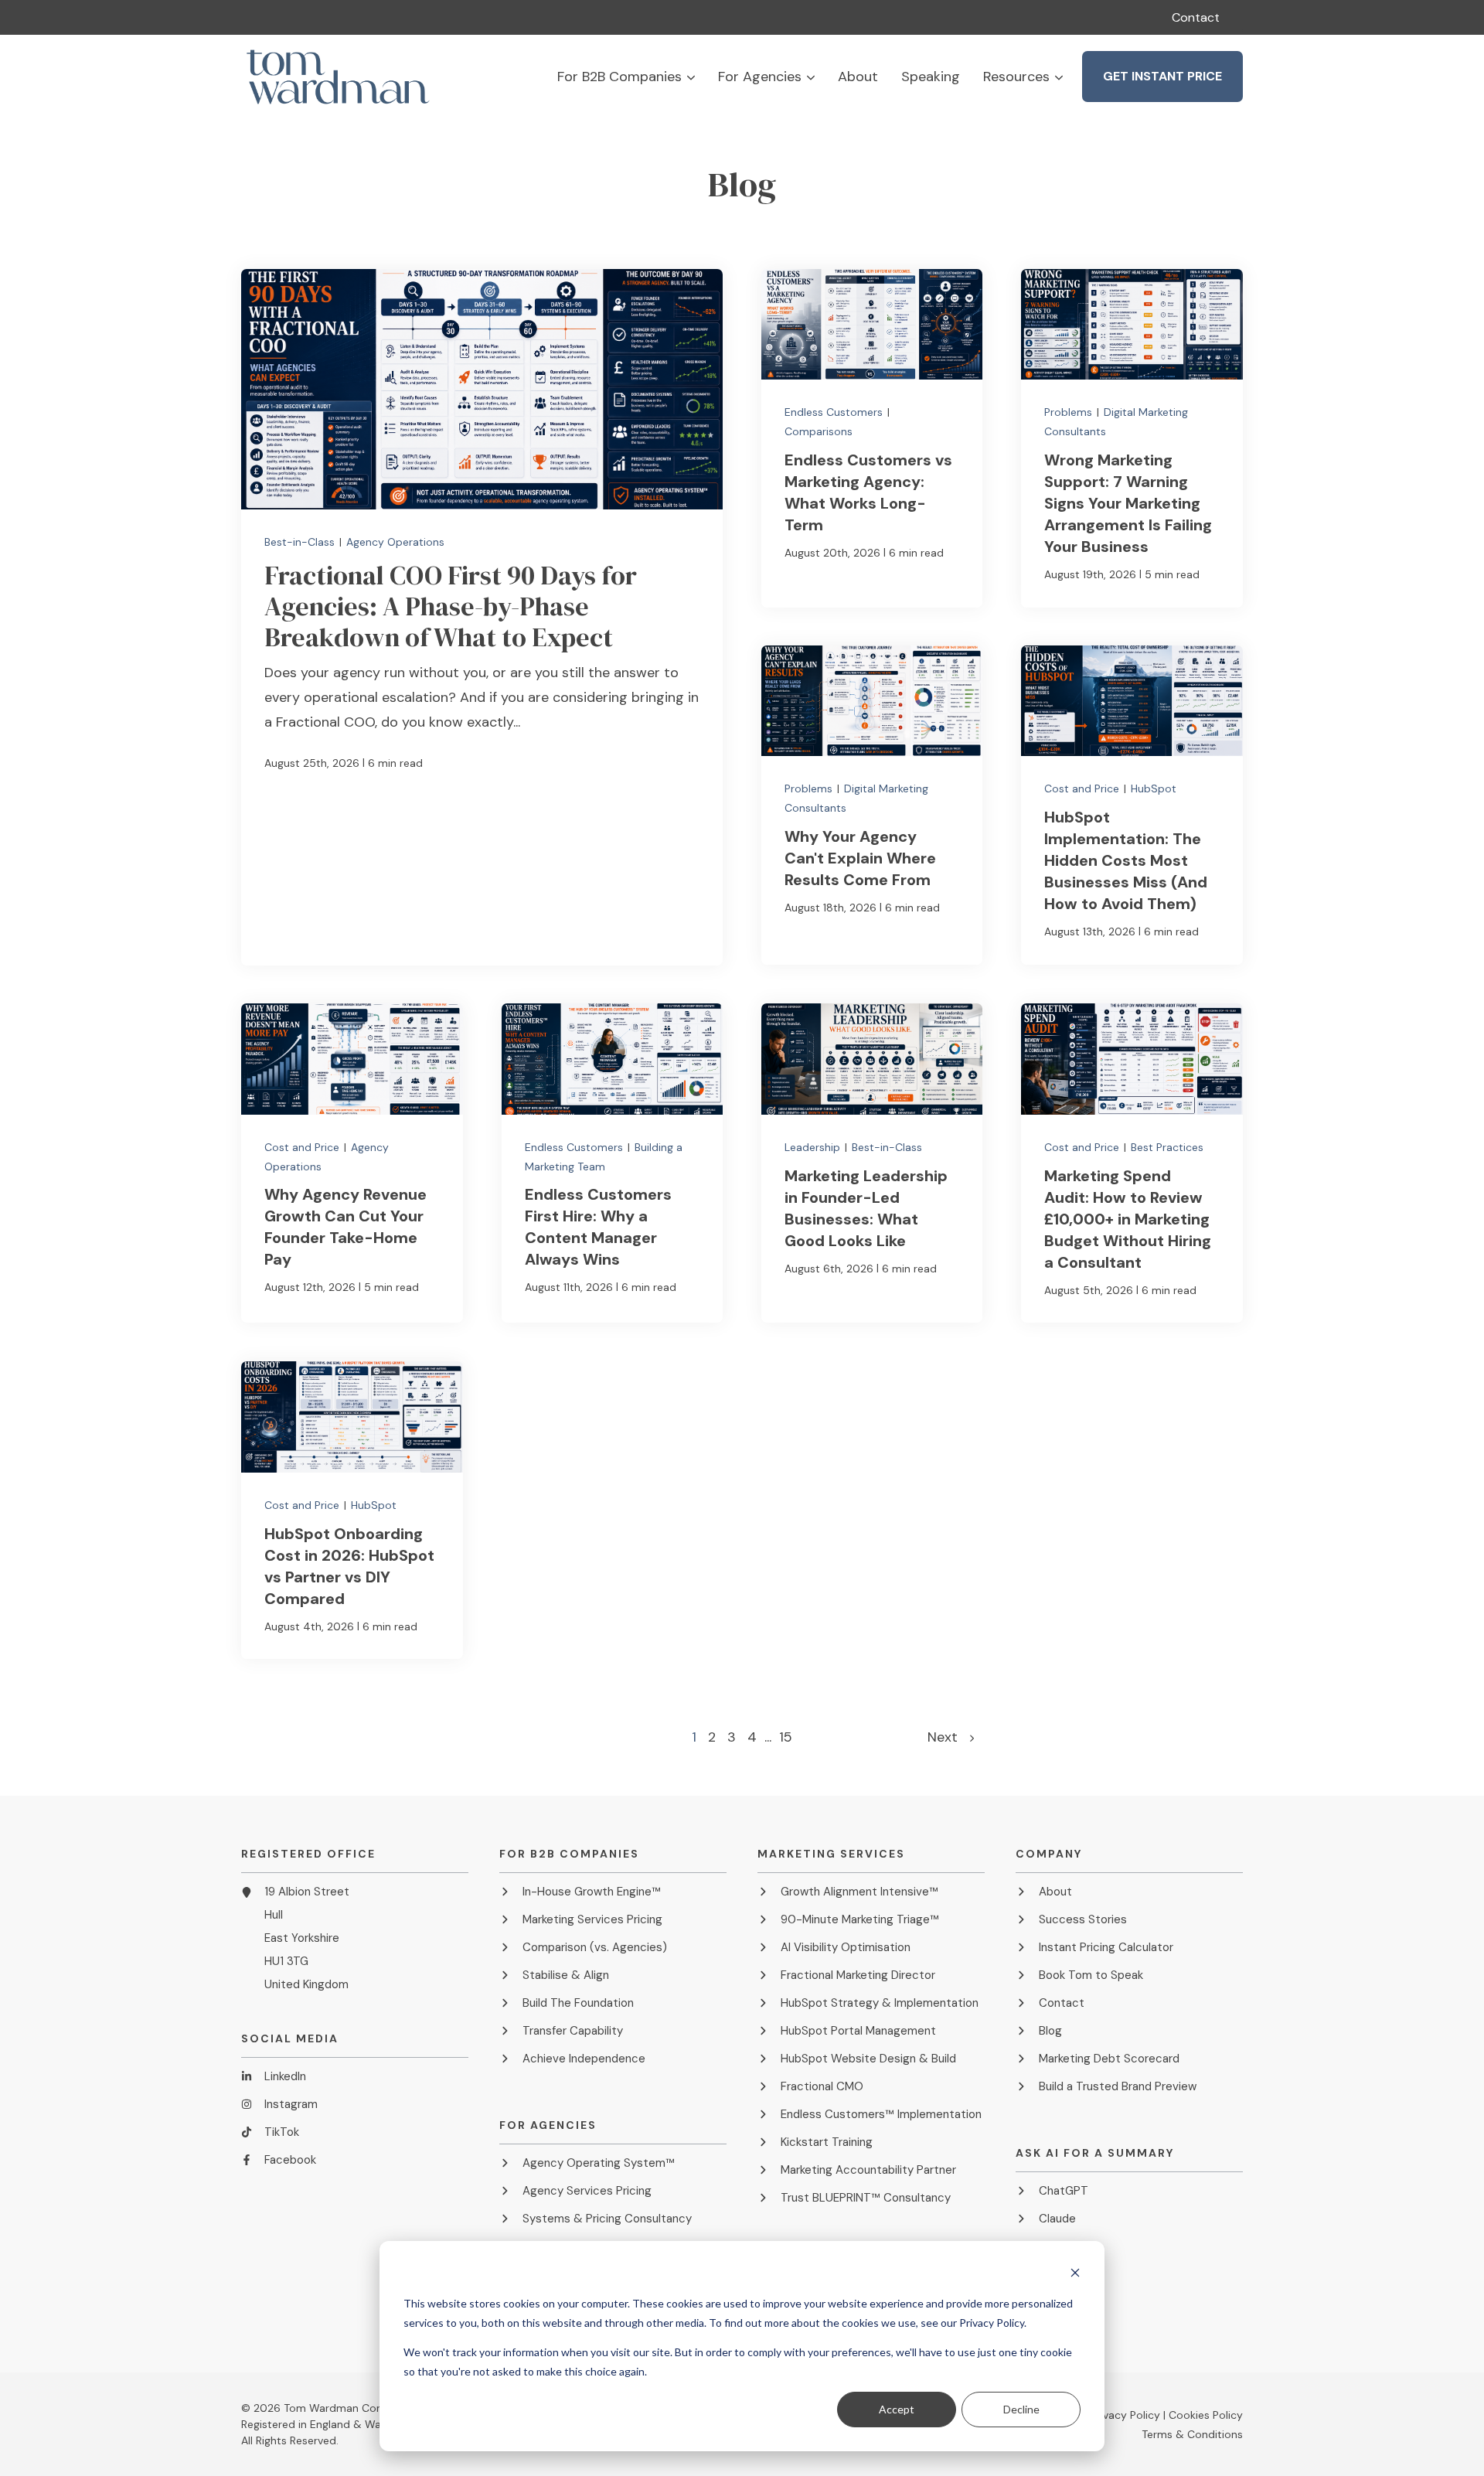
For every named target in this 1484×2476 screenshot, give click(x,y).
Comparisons (819, 431)
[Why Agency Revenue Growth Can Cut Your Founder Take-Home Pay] (352, 1163)
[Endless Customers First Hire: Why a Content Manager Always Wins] (612, 1163)
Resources (1016, 77)
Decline (1021, 2409)
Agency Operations (395, 542)
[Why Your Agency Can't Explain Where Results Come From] (872, 805)
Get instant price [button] (1162, 76)
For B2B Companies (619, 77)
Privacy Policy (1125, 2415)
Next (948, 1737)
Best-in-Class (301, 542)
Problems (1070, 412)
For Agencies (760, 77)
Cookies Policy (1206, 2415)
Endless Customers (835, 412)
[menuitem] (1196, 17)
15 (786, 1737)
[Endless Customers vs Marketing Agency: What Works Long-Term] (872, 438)
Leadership (814, 1147)
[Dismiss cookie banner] (1075, 2275)
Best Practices (1167, 1147)
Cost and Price (1083, 789)
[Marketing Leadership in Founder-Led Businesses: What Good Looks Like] (872, 1163)
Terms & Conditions (1192, 2434)
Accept (897, 2409)
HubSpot (1154, 789)
